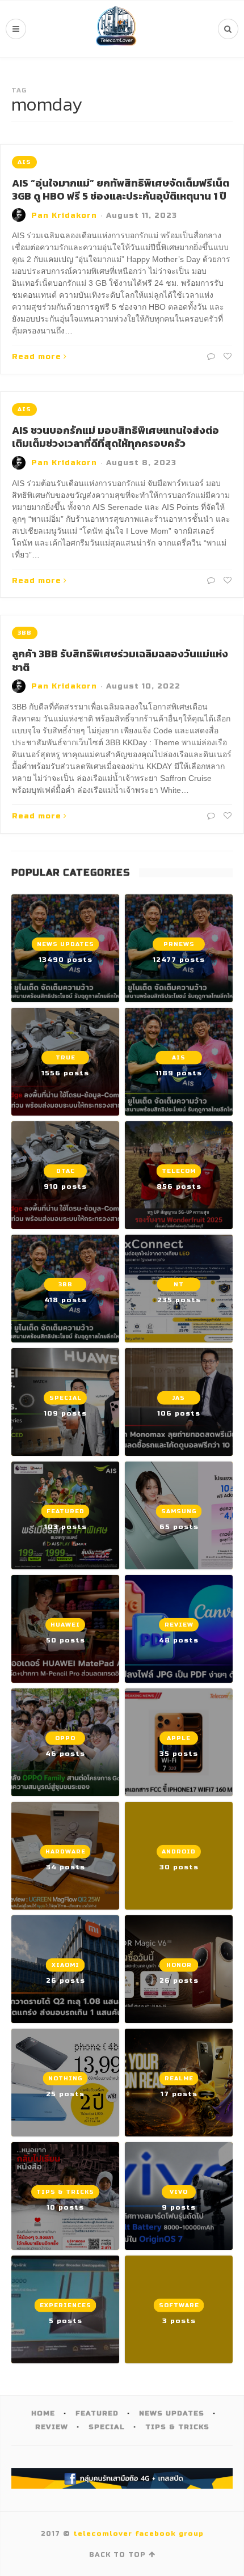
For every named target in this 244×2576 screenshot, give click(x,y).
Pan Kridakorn (64, 216)
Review (52, 2427)
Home (43, 2413)
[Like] (226, 357)
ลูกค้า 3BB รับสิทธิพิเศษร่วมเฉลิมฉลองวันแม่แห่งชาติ (120, 660)
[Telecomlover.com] (116, 29)
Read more (37, 357)
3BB (25, 633)
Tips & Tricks (177, 2427)
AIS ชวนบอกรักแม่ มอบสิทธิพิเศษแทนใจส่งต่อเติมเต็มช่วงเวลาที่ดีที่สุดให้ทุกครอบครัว (115, 437)
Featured (97, 2413)
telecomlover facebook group (138, 2533)
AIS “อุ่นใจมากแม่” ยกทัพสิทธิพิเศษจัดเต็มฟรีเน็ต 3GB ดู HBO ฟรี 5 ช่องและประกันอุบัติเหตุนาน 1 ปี (121, 189)
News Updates (172, 2413)
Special (107, 2427)
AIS (24, 162)
